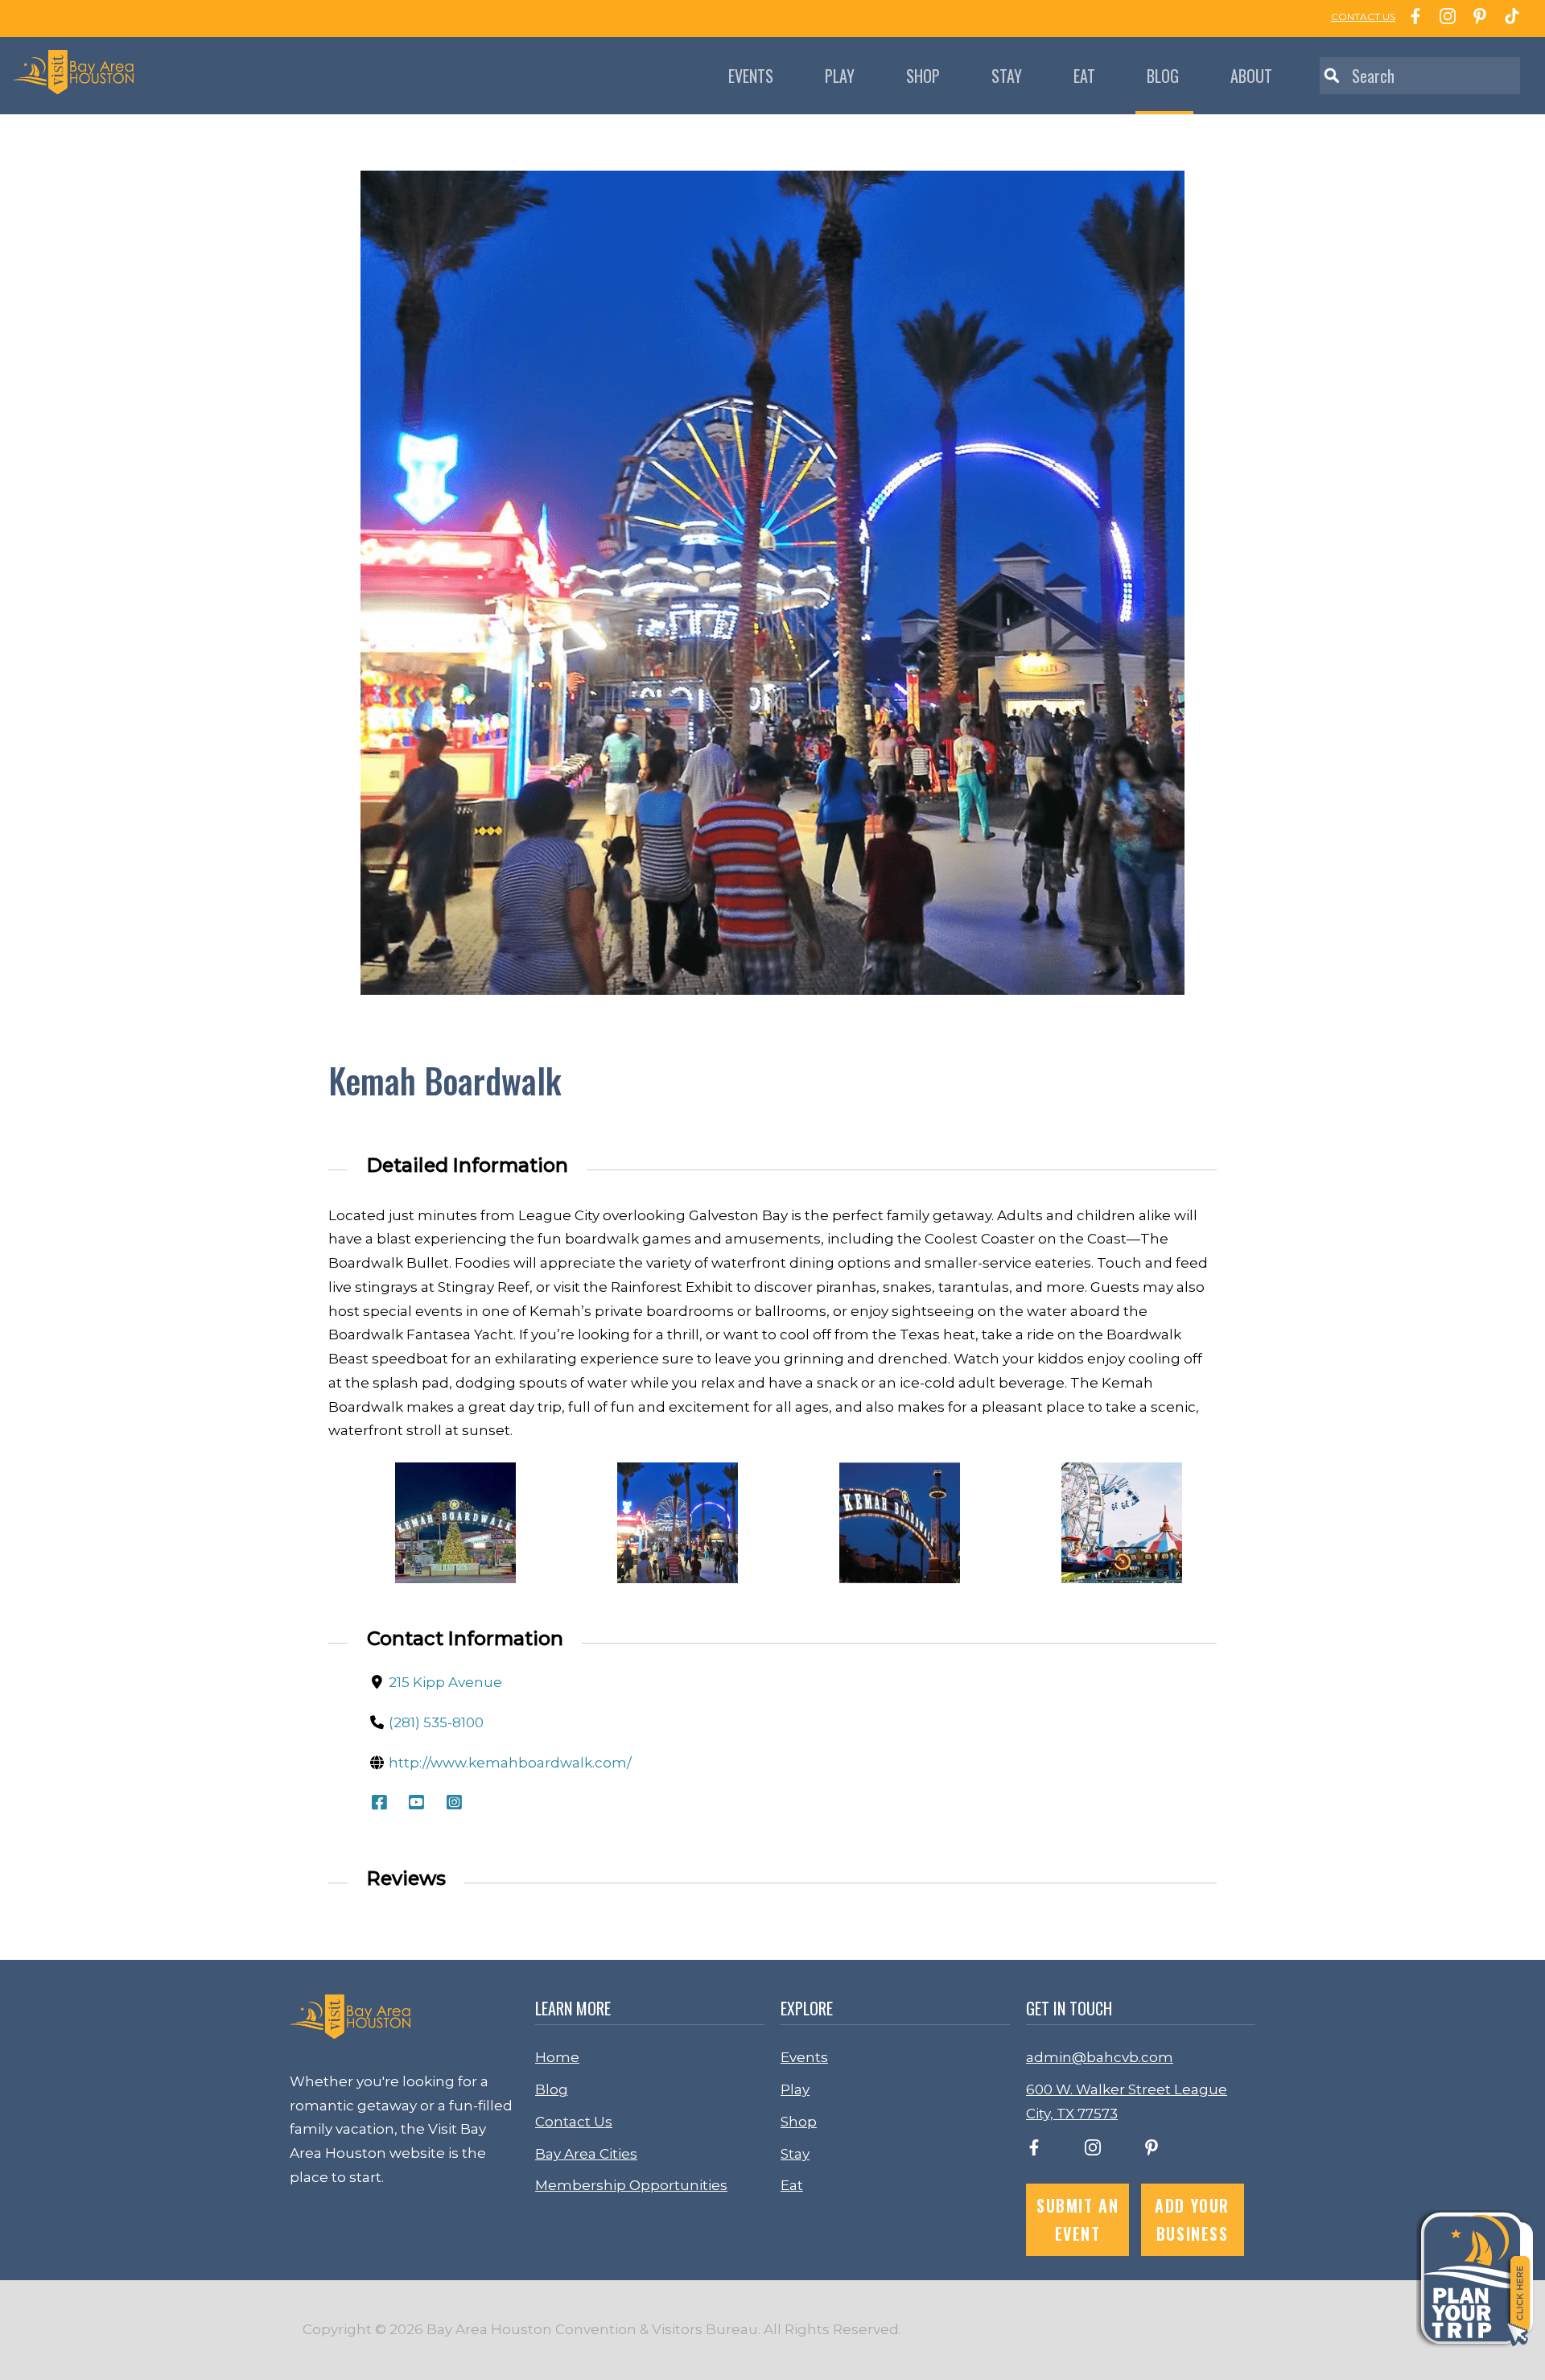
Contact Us (574, 2122)
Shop (923, 76)
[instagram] (1093, 2151)
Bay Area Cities (586, 2154)
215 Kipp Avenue (445, 1682)
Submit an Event (1077, 2219)
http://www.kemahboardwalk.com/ (510, 1763)
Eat (1084, 76)
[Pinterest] (1476, 19)
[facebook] (1034, 2151)
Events (751, 76)
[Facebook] (1411, 19)
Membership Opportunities (631, 2185)
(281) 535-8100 (436, 1722)
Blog (1163, 76)
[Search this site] (1420, 76)
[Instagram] (1444, 19)
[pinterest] (1152, 2151)
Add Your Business (1192, 2219)
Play (840, 76)
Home (557, 2057)
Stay (1007, 76)
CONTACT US (1363, 16)
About (1251, 76)
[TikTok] (1508, 19)
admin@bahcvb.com (1100, 2057)
